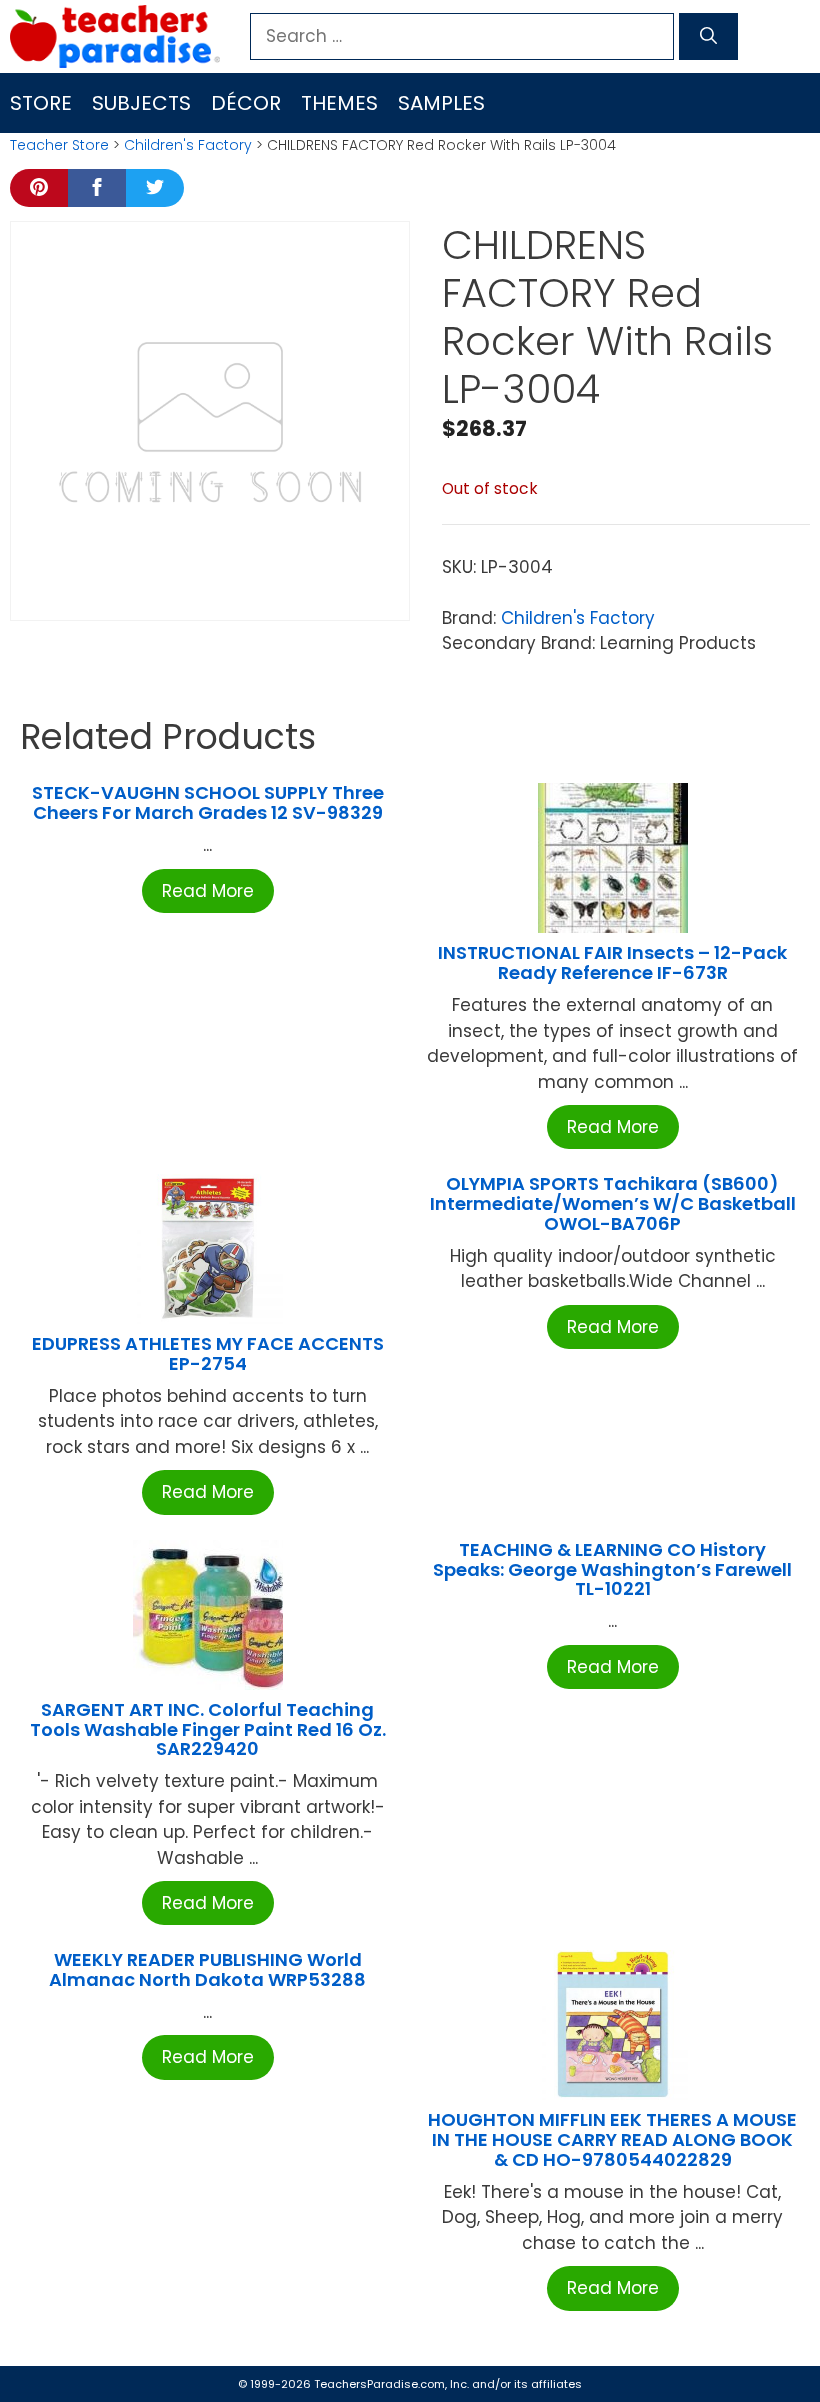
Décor (246, 103)
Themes (339, 103)
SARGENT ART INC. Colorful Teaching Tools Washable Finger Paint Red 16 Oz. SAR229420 (208, 1729)
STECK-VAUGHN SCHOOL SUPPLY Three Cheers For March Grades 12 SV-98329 (208, 802)
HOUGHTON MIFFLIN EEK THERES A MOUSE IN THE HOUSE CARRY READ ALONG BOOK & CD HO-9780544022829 (612, 2139)
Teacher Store (59, 145)
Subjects (141, 103)
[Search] (708, 37)
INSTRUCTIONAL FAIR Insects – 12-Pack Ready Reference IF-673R (612, 962)
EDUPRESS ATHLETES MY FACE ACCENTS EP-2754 (208, 1353)
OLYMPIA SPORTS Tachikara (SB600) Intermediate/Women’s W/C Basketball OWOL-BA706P (613, 1203)
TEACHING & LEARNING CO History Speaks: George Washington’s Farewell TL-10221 (612, 1569)
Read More (208, 891)
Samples (441, 103)
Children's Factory (188, 145)
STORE (41, 103)
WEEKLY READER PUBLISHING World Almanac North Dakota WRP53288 (207, 1969)
